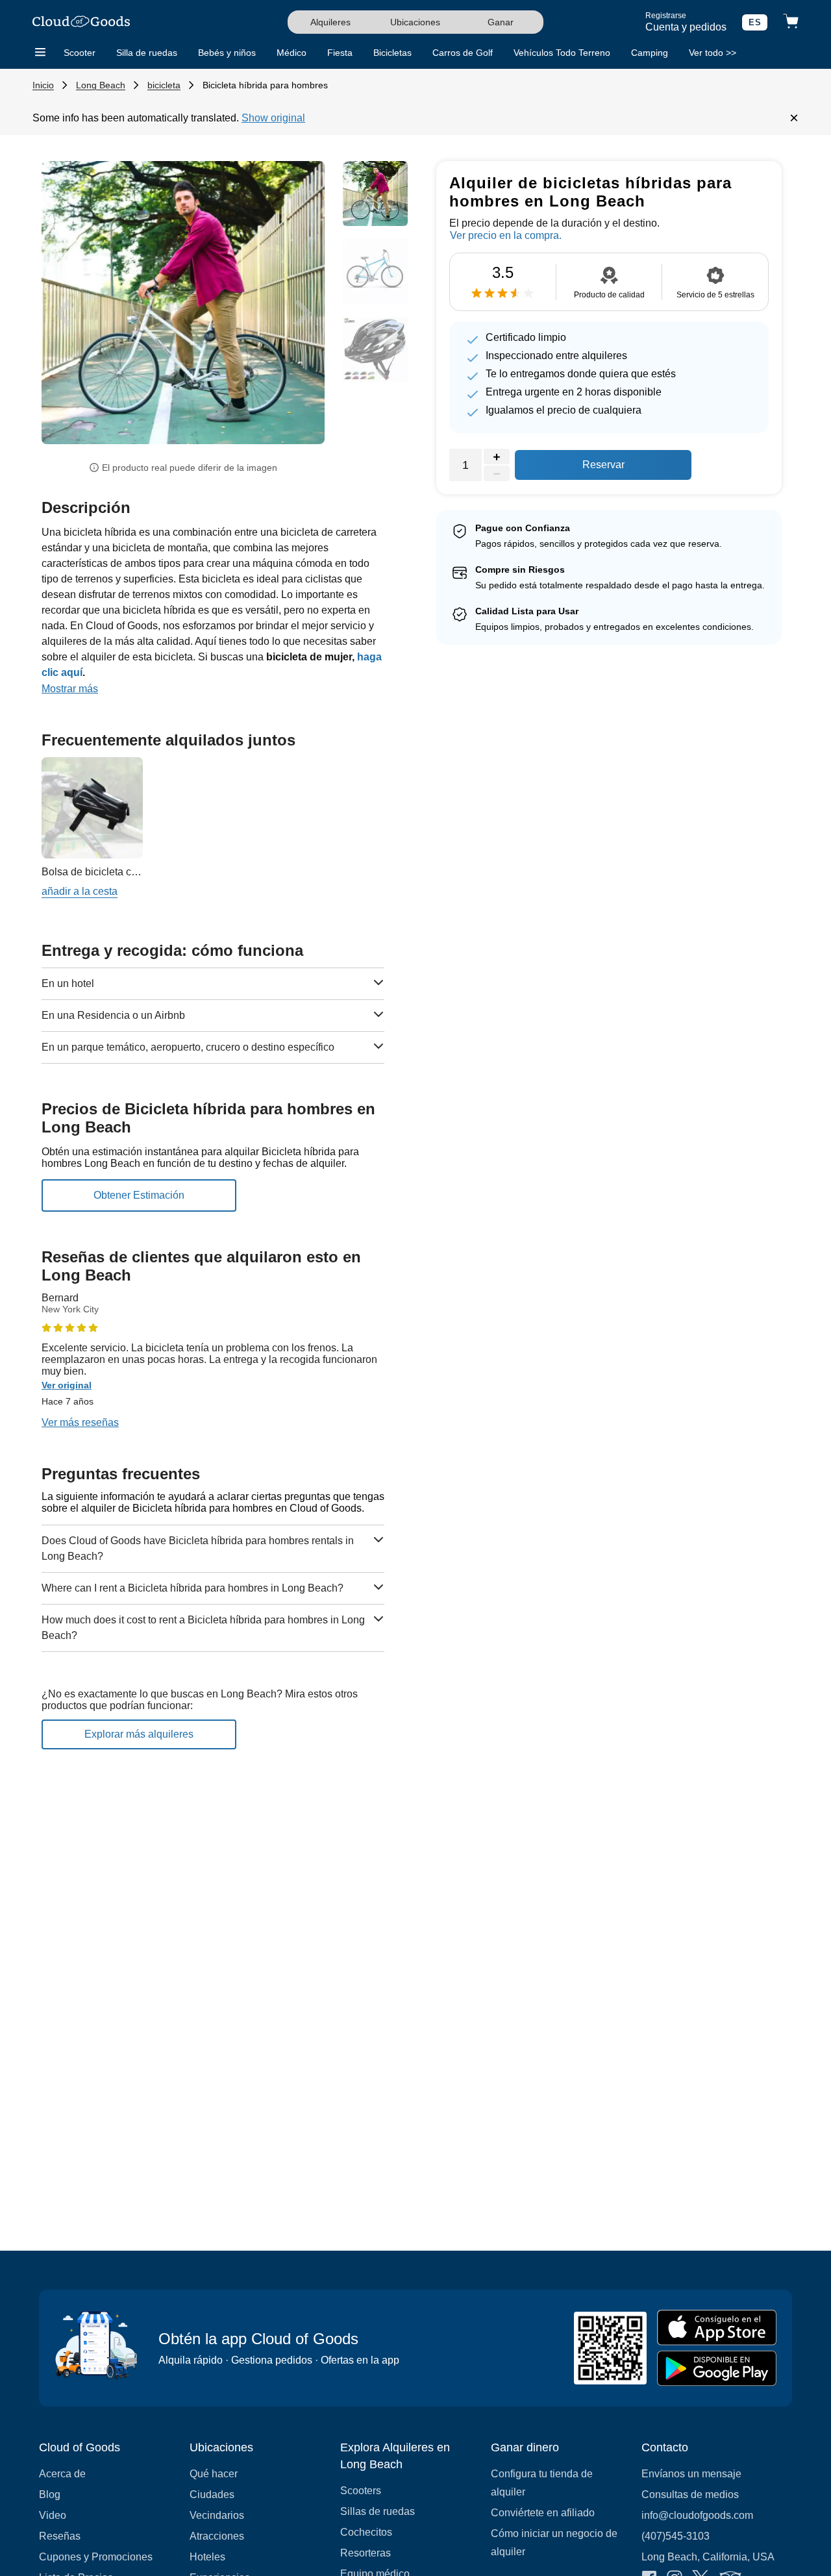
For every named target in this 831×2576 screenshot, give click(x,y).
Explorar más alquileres (139, 1734)
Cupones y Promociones (96, 2557)
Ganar (501, 22)
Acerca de (62, 2474)
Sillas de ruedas (378, 2511)
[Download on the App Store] (717, 2328)
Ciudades (212, 2495)
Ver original (67, 1385)
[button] (63, 313)
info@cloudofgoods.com (697, 2515)
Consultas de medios (690, 2495)
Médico (291, 53)
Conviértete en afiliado (543, 2513)
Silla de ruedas (147, 53)
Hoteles (207, 2557)
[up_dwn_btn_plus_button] (497, 457)
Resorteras (366, 2553)
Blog (50, 2495)
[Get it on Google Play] (717, 2369)
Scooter (80, 53)
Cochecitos (366, 2532)
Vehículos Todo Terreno (562, 53)
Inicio (43, 85)
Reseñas (60, 2536)
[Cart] (791, 22)
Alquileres (330, 22)
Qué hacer (214, 2474)
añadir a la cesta (80, 891)
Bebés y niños (227, 53)
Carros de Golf (463, 53)
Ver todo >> (713, 53)
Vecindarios (217, 2515)
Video (53, 2515)
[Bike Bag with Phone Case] (92, 808)
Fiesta (340, 53)
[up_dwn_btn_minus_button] (497, 474)
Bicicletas (392, 53)
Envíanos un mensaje (691, 2474)
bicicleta (164, 85)
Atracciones (217, 2536)
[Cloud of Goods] (81, 22)
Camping (650, 53)
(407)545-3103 (676, 2536)
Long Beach (101, 85)
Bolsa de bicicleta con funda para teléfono (138, 872)
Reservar (603, 465)
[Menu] (40, 53)
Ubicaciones (415, 22)
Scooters (361, 2491)
